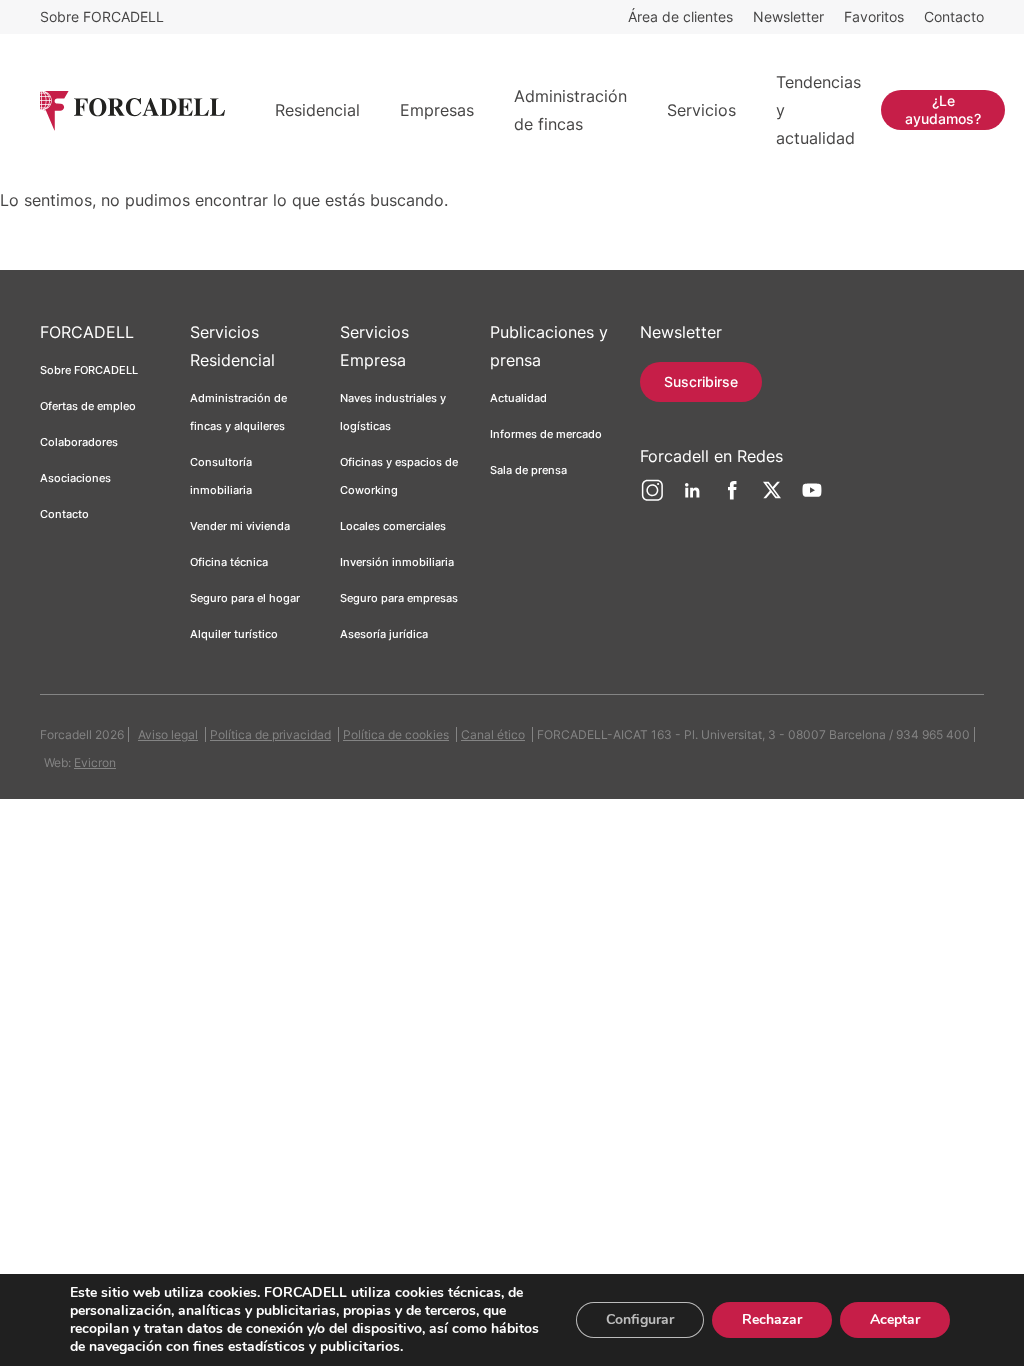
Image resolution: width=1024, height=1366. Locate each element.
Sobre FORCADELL (102, 16)
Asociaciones (75, 478)
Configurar (640, 1319)
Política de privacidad (270, 734)
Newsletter (788, 16)
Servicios (701, 110)
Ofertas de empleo (88, 406)
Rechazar (772, 1319)
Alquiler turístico (234, 634)
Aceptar (895, 1319)
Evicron (95, 762)
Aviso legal (168, 734)
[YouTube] (812, 498)
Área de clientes (680, 16)
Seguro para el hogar (245, 598)
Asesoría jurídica (384, 634)
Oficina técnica (229, 562)
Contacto (954, 16)
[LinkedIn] (692, 498)
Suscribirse (701, 381)
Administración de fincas (570, 110)
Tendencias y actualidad (818, 110)
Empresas (437, 110)
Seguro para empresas (399, 598)
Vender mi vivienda (240, 526)
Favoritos (874, 16)
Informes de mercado (546, 434)
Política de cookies (396, 734)
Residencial (317, 110)
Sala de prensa (528, 470)
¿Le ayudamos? (943, 109)
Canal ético (493, 734)
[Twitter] (772, 498)
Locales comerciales (393, 526)
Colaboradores (79, 442)
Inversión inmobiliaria (397, 562)
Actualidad (518, 398)
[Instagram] (652, 498)
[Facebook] (732, 498)
